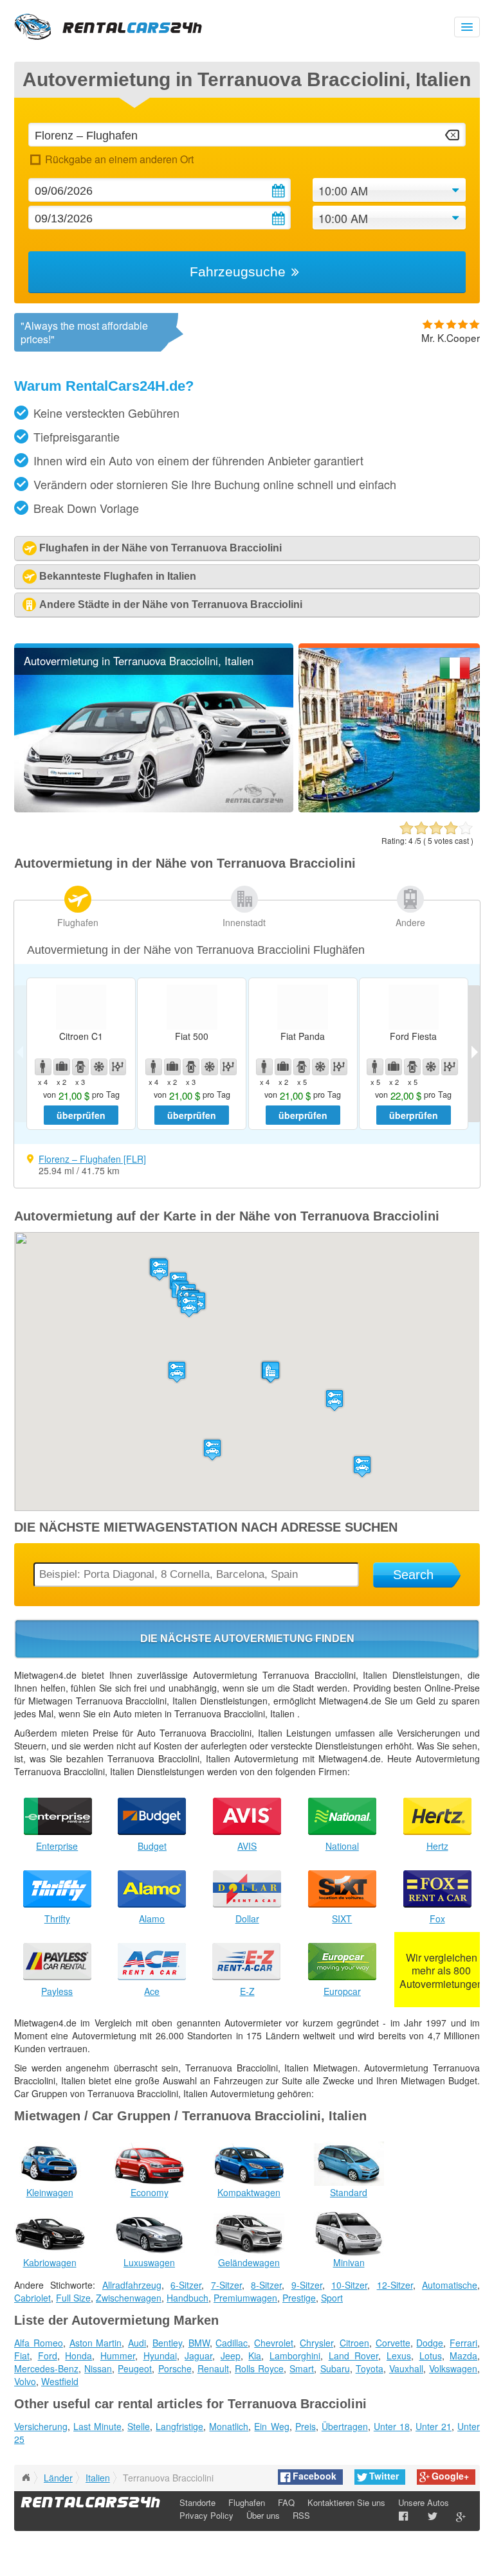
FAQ (286, 2502)
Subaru (335, 2368)
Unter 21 (434, 2426)
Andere (410, 922)
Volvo (25, 2381)
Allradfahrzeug (132, 2285)
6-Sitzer (186, 2285)
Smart (302, 2368)
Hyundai (160, 2356)
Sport (332, 2298)
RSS (301, 2515)
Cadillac (232, 2343)
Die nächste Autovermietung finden (247, 1639)
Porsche (175, 2368)
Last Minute (97, 2426)
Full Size (73, 2298)
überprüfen (81, 1115)
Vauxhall (406, 2368)
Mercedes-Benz (46, 2368)
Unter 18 (392, 2426)
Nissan (98, 2368)
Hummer (118, 2356)
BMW (199, 2343)
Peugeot (135, 2368)
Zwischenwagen (129, 2298)
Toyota (370, 2368)
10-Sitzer (349, 2285)
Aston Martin (96, 2343)
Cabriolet (32, 2298)
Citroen (354, 2343)
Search (413, 1575)
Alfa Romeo (39, 2343)
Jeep (231, 2356)
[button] (160, 1270)
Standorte (197, 2502)
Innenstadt (244, 922)
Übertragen (345, 2426)
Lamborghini (295, 2356)
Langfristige (179, 2426)
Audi (137, 2343)
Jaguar (198, 2356)
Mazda (463, 2356)
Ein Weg (271, 2426)
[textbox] (247, 135)
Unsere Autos (424, 2502)
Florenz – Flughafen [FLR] (92, 1159)
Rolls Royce (259, 2368)
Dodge (430, 2343)
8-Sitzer (266, 2285)
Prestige (299, 2298)
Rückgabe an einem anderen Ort (119, 159)
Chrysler (316, 2343)
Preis (306, 2426)
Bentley (167, 2343)
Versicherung (41, 2426)
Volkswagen (453, 2368)
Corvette (393, 2343)
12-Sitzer (395, 2285)
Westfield (60, 2381)
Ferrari (463, 2343)
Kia (255, 2356)
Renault (213, 2368)
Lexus (399, 2356)
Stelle (139, 2426)
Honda (78, 2356)
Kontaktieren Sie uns (346, 2502)
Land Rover (354, 2356)
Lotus (431, 2356)
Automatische (450, 2285)
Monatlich (229, 2426)
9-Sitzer (307, 2285)
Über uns (263, 2515)
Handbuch (188, 2298)
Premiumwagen (245, 2298)
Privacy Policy (206, 2515)
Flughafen (78, 922)
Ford (48, 2356)
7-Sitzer (226, 2285)
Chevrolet (274, 2343)
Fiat (22, 2356)
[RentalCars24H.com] (26, 2478)
